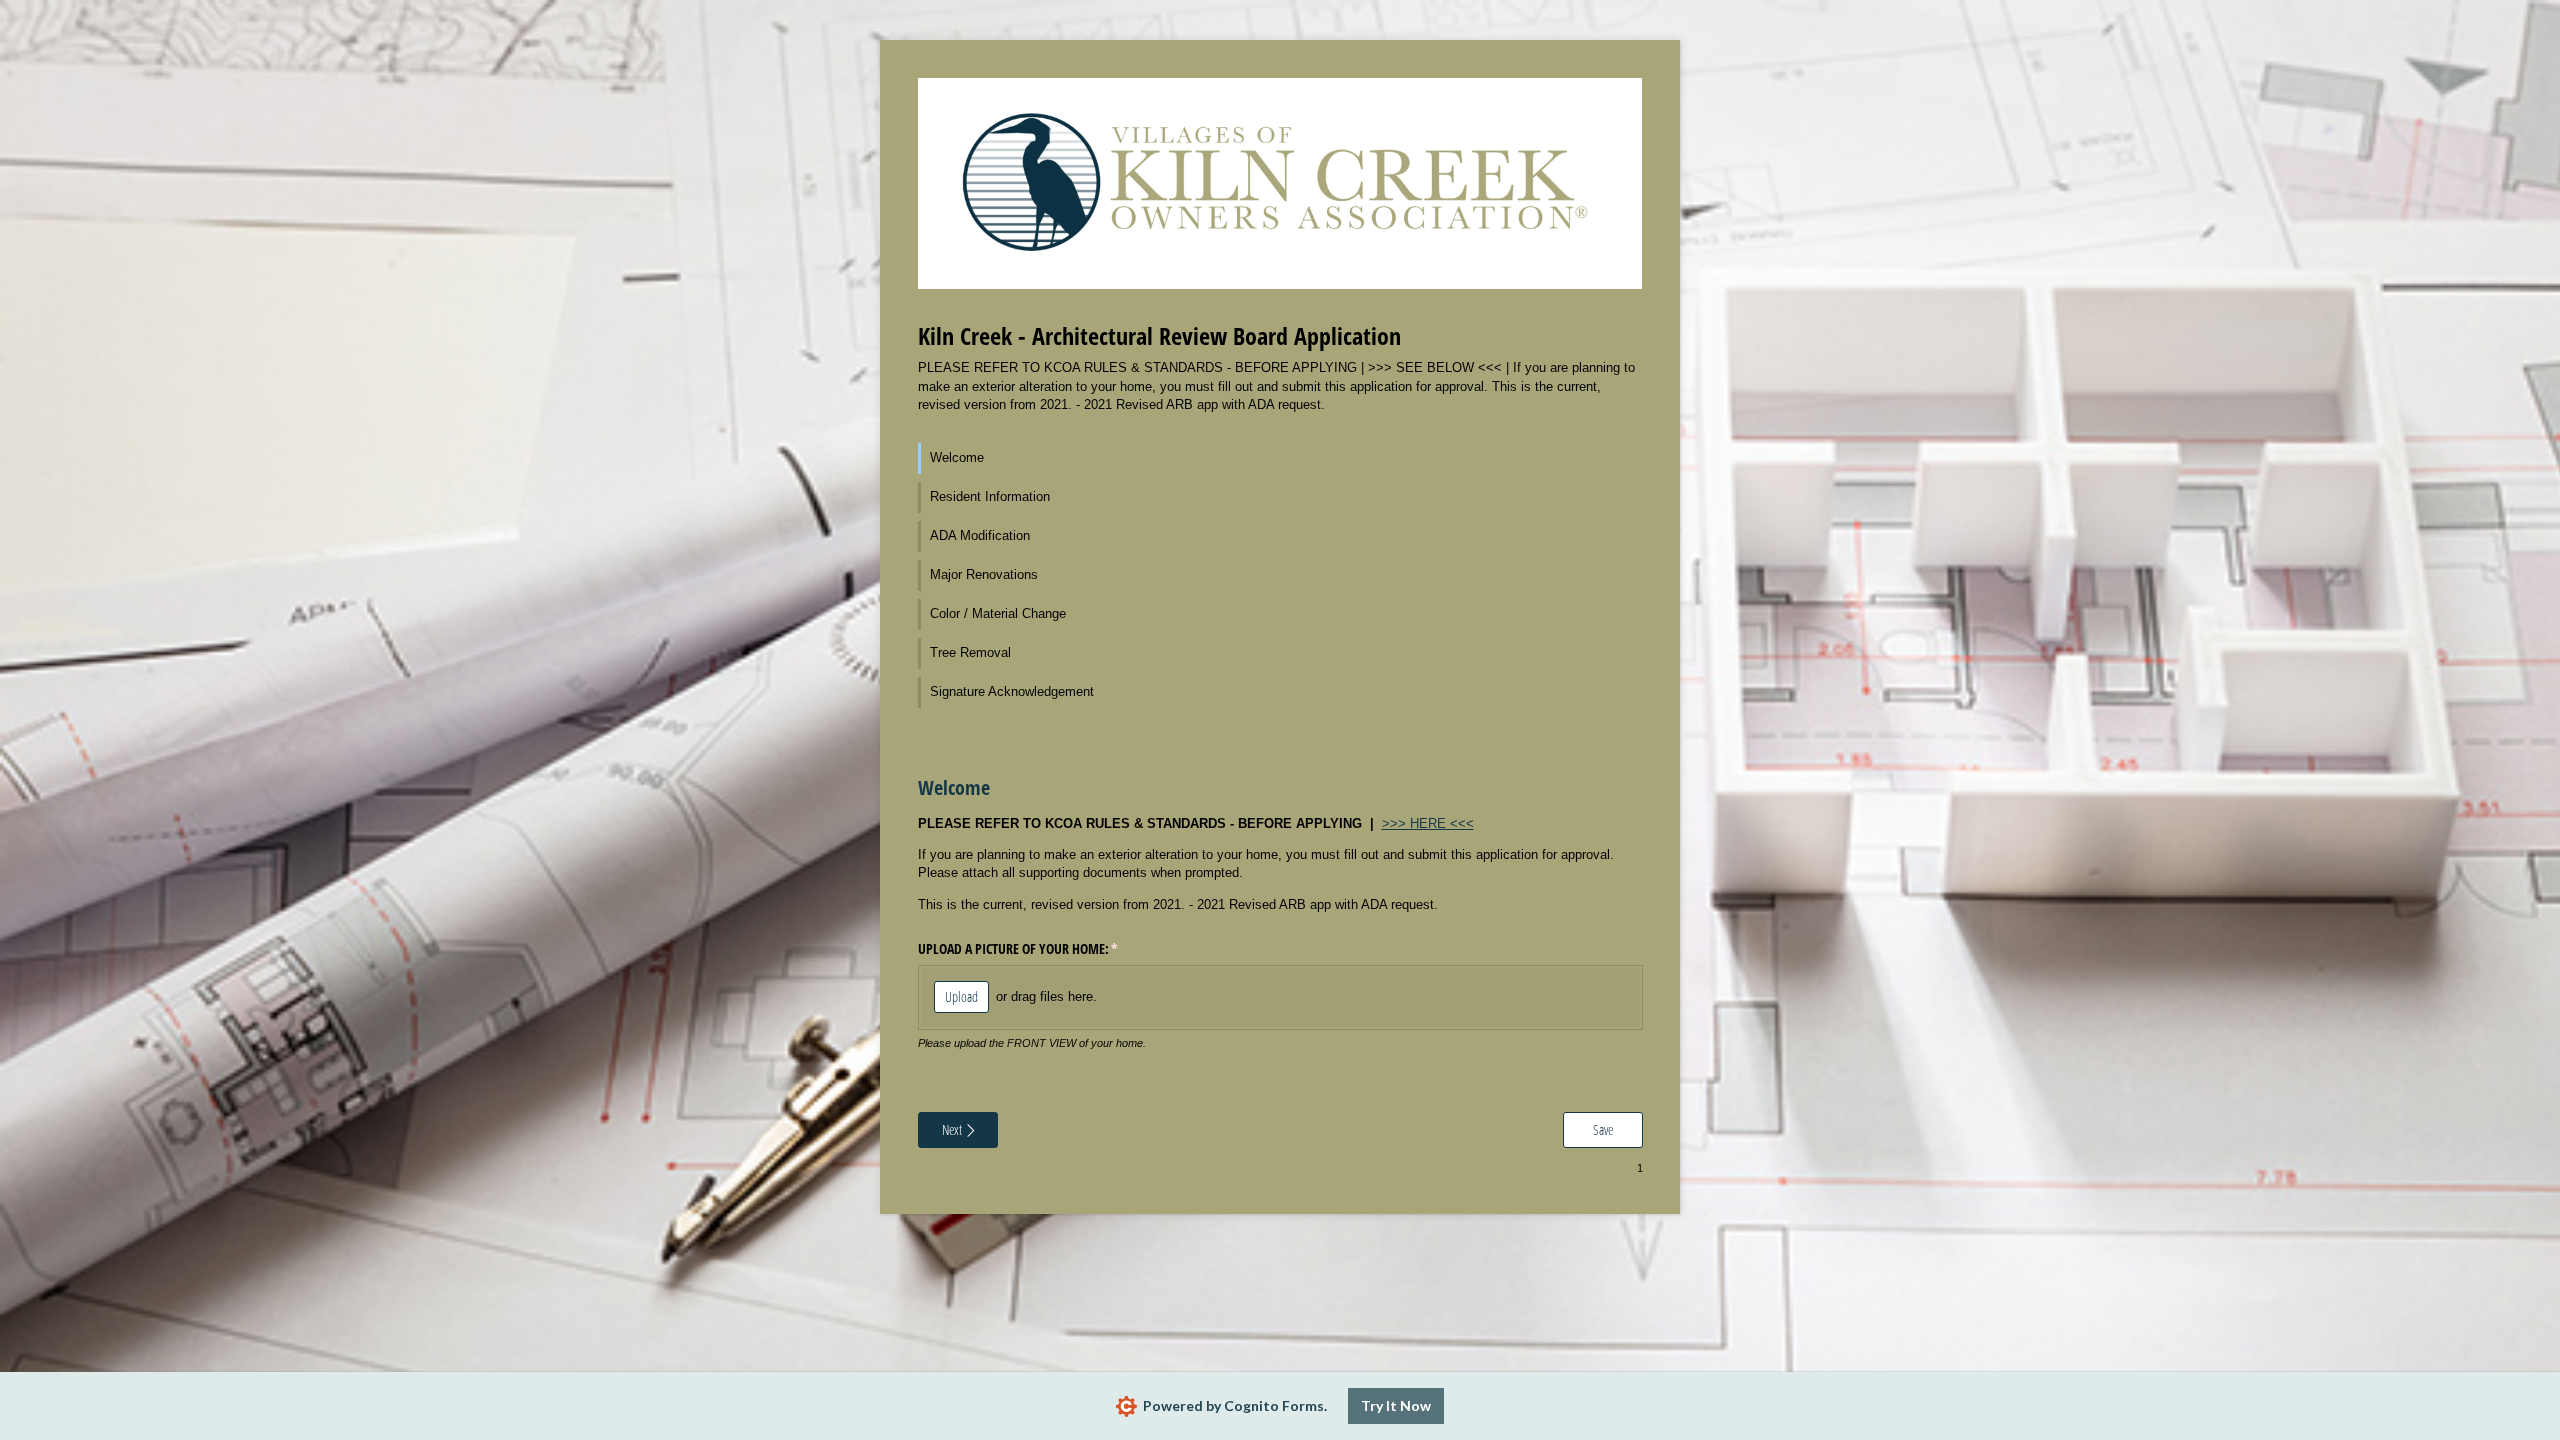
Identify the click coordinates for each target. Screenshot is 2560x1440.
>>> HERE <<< (1428, 823)
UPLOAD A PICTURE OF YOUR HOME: (1041, 948)
